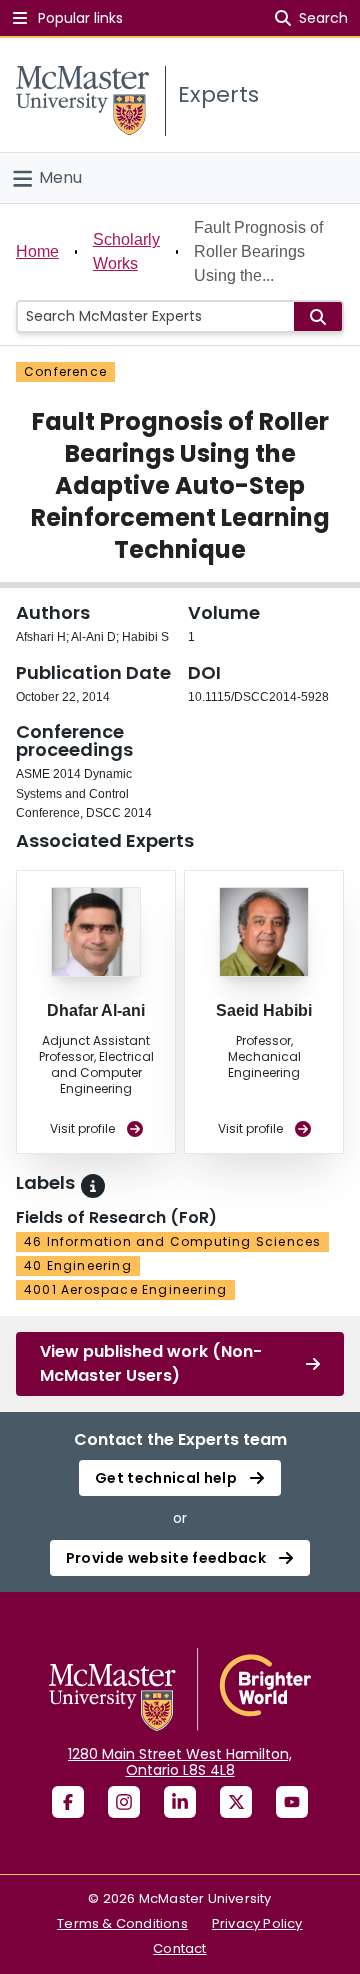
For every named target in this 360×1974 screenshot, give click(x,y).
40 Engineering (78, 1265)
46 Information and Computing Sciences (172, 1241)
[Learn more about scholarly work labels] (93, 1186)
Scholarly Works (126, 251)
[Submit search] (318, 316)
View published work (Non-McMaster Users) (151, 1363)
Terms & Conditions (122, 1923)
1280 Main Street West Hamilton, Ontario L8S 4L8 (180, 1762)
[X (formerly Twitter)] (236, 1802)
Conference (65, 371)
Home (37, 251)
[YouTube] (292, 1802)
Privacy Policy (257, 1923)
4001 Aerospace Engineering (125, 1289)
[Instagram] (124, 1802)
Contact (179, 1948)
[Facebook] (68, 1802)
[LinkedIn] (180, 1802)
